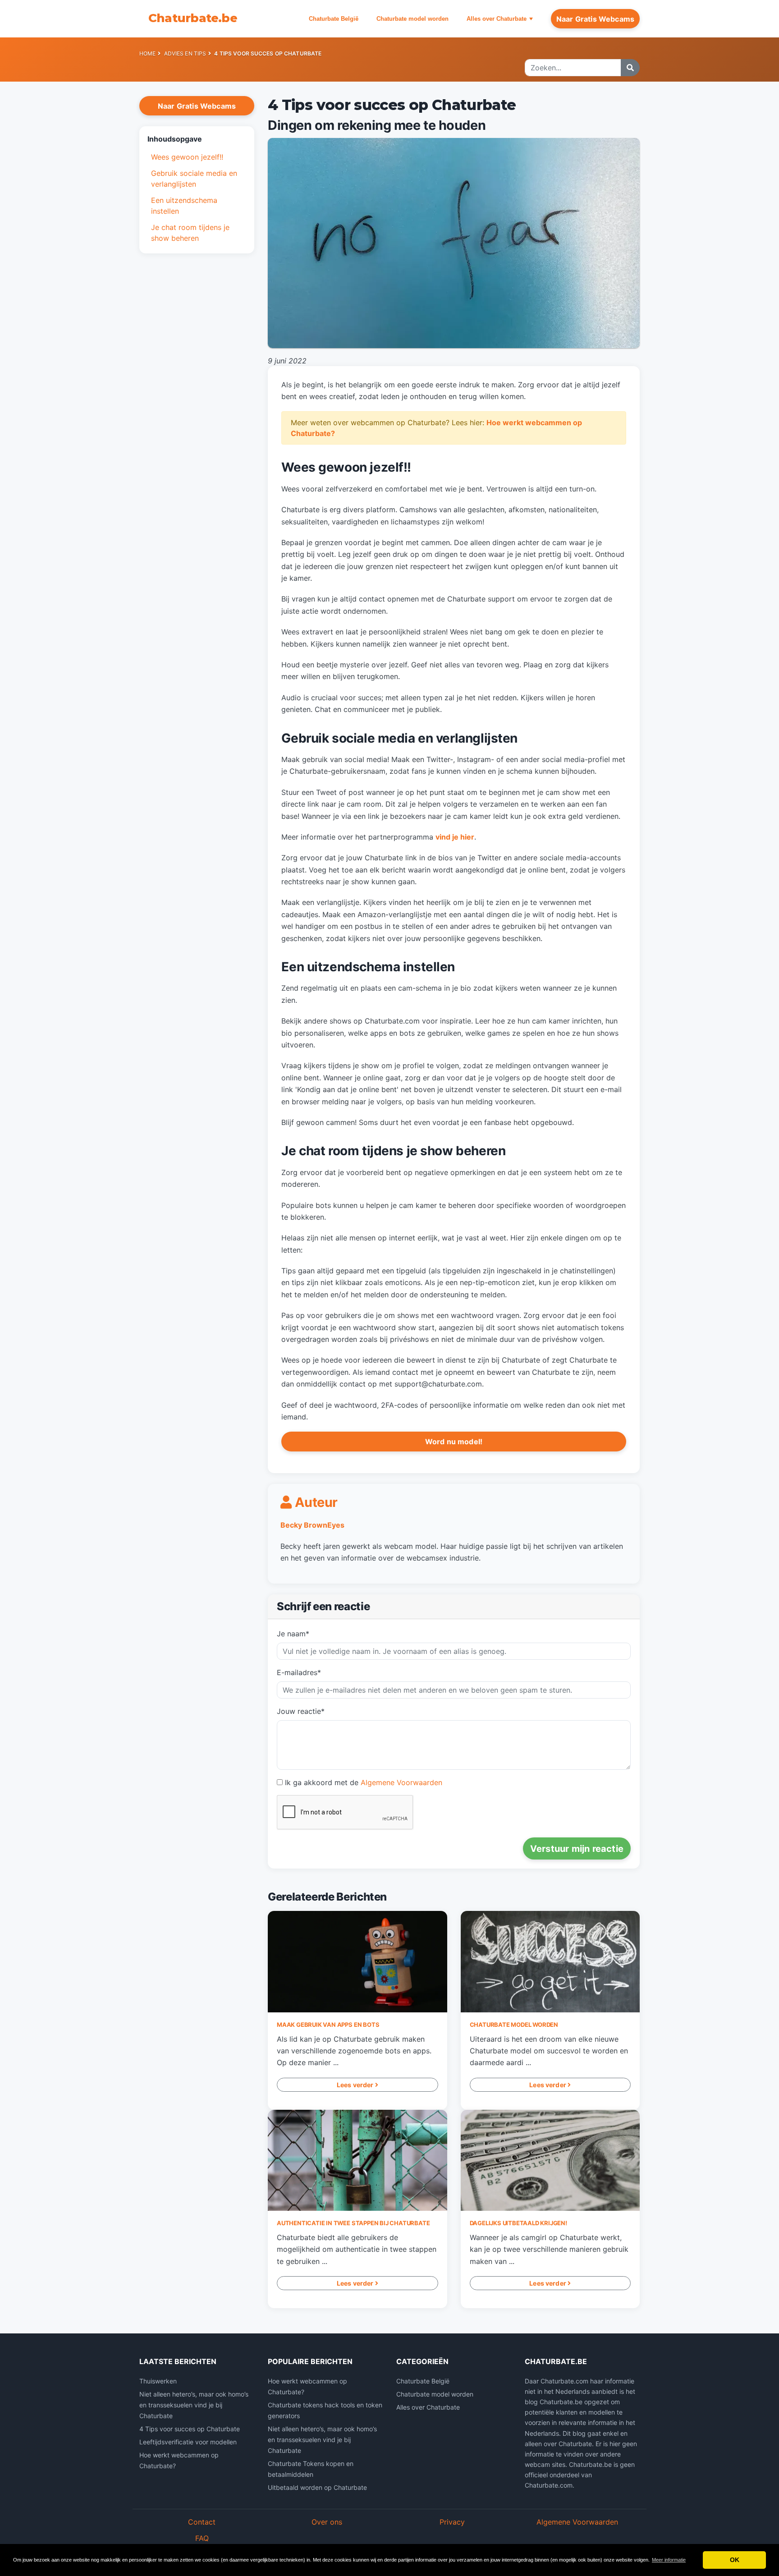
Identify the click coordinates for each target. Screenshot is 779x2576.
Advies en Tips (185, 53)
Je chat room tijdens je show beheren (190, 233)
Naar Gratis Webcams (595, 19)
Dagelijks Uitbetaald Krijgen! (518, 2223)
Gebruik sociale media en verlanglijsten (194, 179)
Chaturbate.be (193, 18)
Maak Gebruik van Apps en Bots (328, 2025)
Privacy (452, 2522)
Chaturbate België (334, 19)
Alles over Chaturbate (497, 19)
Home (147, 53)
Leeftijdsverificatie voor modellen (188, 2442)
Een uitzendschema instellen (184, 206)
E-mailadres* (299, 1672)
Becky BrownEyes (312, 1525)
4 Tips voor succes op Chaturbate (190, 2429)
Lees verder (356, 2085)
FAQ (202, 2538)
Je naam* (293, 1634)
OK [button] (735, 2560)
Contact (202, 2522)
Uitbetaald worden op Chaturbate (317, 2487)
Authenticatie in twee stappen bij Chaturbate (353, 2223)
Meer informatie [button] (669, 2560)
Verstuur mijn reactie (577, 1849)
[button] (197, 139)
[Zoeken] (630, 68)
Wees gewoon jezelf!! (188, 157)
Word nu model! (454, 1442)
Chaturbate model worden (412, 19)
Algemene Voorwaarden (401, 1782)
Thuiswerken (158, 2381)
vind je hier (455, 837)
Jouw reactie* (301, 1711)
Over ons (327, 2522)
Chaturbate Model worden (514, 2025)
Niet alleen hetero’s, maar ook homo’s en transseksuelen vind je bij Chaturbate (194, 2405)
